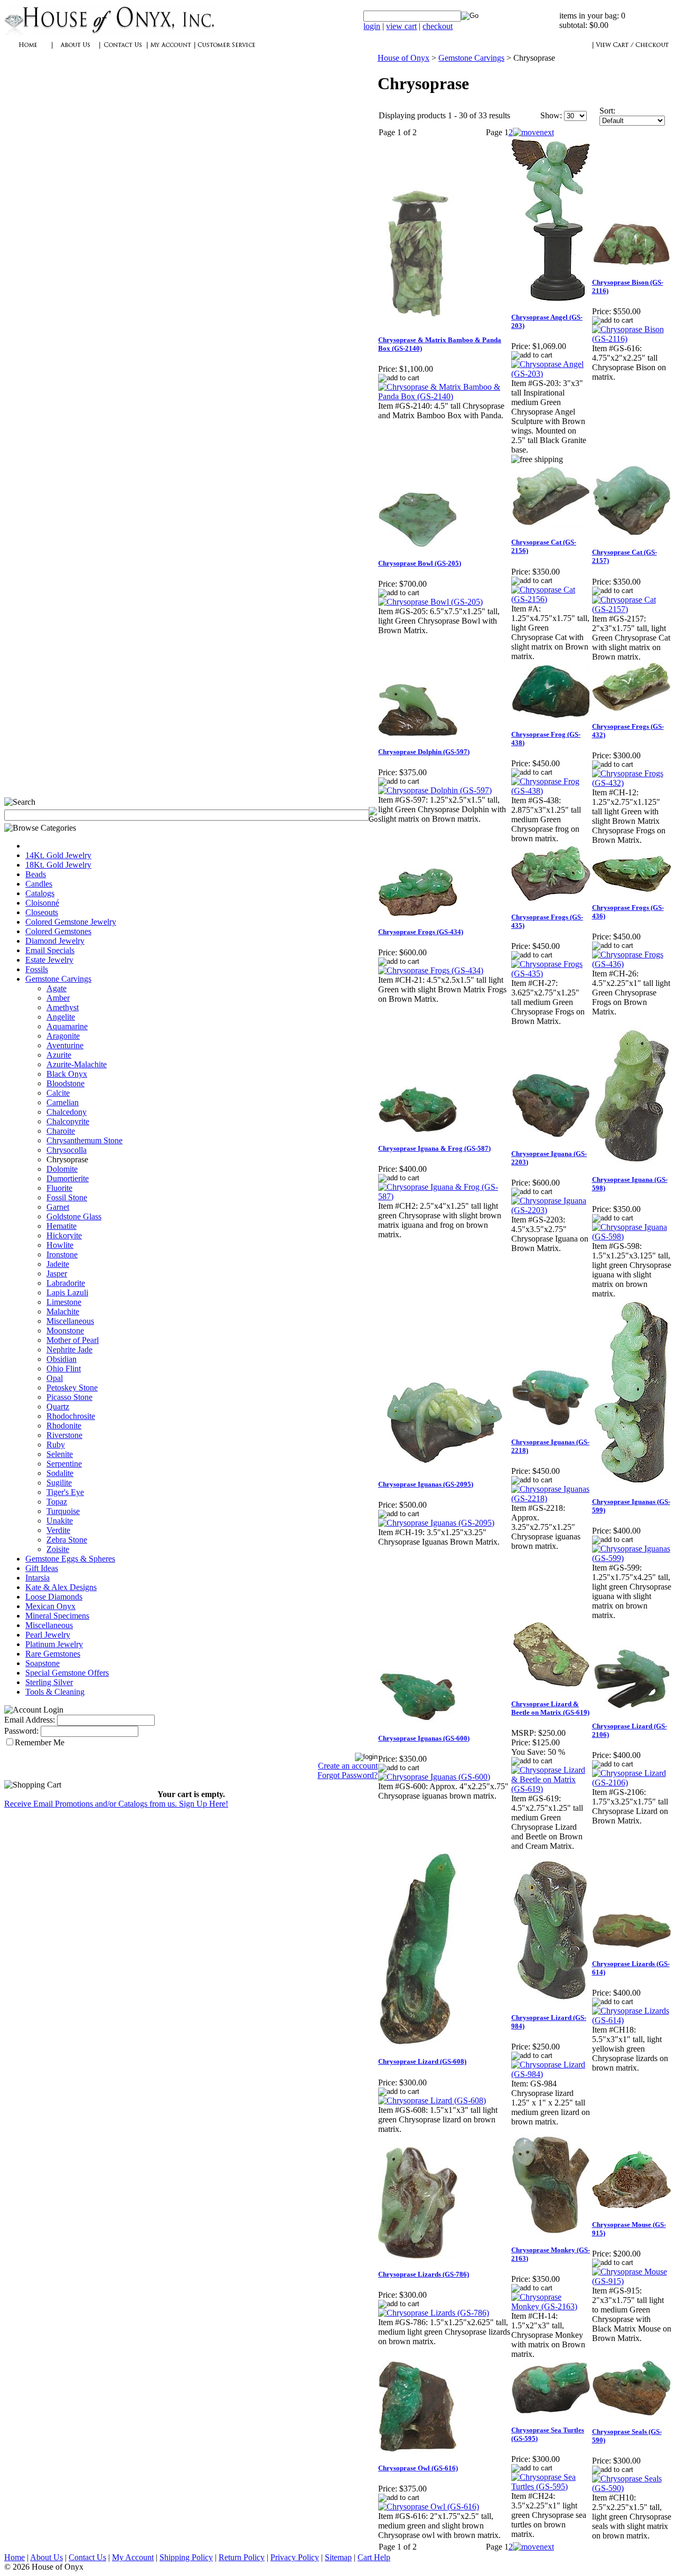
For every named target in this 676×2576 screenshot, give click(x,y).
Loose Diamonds (54, 1597)
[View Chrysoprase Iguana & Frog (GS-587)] (444, 1196)
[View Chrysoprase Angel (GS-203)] (551, 374)
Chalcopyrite (68, 1121)
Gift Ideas (42, 1568)
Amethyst (63, 1007)
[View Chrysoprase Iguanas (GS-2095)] (436, 1523)
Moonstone (65, 1331)
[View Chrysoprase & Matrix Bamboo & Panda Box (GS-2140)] (444, 396)
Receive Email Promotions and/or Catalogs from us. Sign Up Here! (116, 1804)
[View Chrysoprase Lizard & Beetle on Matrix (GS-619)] (551, 1789)
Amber (58, 998)
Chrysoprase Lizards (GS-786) (424, 2274)
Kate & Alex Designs (61, 1587)
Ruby (56, 1445)
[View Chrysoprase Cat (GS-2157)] (632, 609)
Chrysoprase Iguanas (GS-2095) (426, 1484)
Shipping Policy (186, 2557)
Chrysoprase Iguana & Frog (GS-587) (434, 1148)
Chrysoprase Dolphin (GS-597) (424, 752)
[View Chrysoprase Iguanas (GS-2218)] (551, 1498)
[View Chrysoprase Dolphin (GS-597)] (435, 790)
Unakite (60, 1521)
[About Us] (76, 50)
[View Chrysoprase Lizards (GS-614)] (632, 2020)
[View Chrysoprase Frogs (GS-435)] (551, 974)
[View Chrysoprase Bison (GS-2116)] (632, 339)
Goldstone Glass (74, 1216)
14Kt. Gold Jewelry (58, 855)
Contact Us (87, 2557)
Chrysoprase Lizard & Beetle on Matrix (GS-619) (550, 1708)
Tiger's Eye (65, 1492)
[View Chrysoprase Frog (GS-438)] (551, 791)
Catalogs (40, 893)
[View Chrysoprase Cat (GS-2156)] (551, 599)
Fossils (37, 969)
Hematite (62, 1226)
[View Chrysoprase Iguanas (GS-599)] (632, 1558)
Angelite (61, 1017)
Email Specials (50, 950)
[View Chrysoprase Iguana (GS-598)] (632, 1237)
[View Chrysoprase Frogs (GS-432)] (632, 783)
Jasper (57, 1273)
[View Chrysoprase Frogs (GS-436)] (632, 964)
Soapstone (43, 1663)
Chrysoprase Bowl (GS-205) (420, 563)
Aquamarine (67, 1026)
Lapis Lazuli (67, 1292)
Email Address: (30, 1720)
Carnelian (63, 1102)
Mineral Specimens (57, 1616)
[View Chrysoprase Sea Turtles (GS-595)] (551, 2486)
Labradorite (66, 1283)
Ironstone (62, 1254)
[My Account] (171, 50)
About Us (46, 2557)
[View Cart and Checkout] (632, 50)
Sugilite (59, 1483)
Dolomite (62, 1169)
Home (15, 2557)
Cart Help (374, 2557)
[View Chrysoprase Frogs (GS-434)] (431, 970)
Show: (551, 115)
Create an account (348, 1766)
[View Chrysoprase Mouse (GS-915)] (632, 2281)
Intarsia (37, 1578)
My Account (133, 2557)
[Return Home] (110, 34)
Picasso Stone (69, 1397)
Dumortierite (68, 1178)
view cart (401, 26)
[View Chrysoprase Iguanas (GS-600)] (434, 1777)
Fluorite (59, 1188)
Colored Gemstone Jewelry (71, 922)
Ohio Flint (64, 1369)
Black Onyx (67, 1074)
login (372, 26)
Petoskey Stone (72, 1388)
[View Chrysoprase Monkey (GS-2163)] (551, 2306)
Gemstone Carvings (58, 979)
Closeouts (42, 912)
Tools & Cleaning (55, 1692)
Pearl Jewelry (48, 1635)
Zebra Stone (67, 1540)
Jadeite (58, 1264)
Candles (39, 884)
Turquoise (63, 1511)
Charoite (61, 1131)
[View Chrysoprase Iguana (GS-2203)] (551, 1210)
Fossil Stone (67, 1197)
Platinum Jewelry (54, 1644)
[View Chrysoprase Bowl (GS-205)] (430, 602)
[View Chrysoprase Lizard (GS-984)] (551, 2074)
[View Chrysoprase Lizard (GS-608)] (432, 2100)
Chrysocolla (67, 1150)
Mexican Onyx (50, 1606)
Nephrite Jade (69, 1350)
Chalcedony (67, 1112)
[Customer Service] (226, 50)
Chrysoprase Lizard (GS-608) (422, 2061)
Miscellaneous (70, 1321)
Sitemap (338, 2557)
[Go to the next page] (533, 132)
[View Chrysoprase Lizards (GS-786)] (434, 2313)
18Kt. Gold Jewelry (58, 865)
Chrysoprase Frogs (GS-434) (421, 932)
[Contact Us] (123, 50)
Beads (36, 874)
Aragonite (63, 1036)
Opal (55, 1378)
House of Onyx (403, 58)
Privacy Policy (295, 2557)
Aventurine (65, 1045)
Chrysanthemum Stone (84, 1140)
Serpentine (64, 1464)
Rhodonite (64, 1426)
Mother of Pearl (73, 1340)
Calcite (58, 1093)
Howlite (60, 1245)
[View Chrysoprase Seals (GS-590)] (632, 2488)
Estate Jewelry (49, 960)
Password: (21, 1731)
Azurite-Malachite (77, 1064)
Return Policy (242, 2557)
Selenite (60, 1454)
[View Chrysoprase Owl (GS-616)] (429, 2507)
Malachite (63, 1311)
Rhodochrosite (71, 1416)
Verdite (58, 1530)
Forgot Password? (348, 1775)
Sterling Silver (49, 1682)
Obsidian (62, 1359)
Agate (57, 988)
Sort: (607, 111)
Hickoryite (64, 1235)
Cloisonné (42, 903)
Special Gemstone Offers (67, 1673)
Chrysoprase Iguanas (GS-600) (424, 1738)
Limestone (64, 1302)
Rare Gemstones (53, 1654)
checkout (438, 26)
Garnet (58, 1207)
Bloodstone (65, 1083)
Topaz (57, 1502)
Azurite (59, 1055)
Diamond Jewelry (55, 941)
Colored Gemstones (58, 931)
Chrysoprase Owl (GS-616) (418, 2468)
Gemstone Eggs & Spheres (70, 1559)
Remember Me (40, 1742)
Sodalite (60, 1473)
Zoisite (58, 1549)
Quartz (58, 1407)
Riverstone (64, 1435)
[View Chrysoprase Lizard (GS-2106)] (632, 1783)
